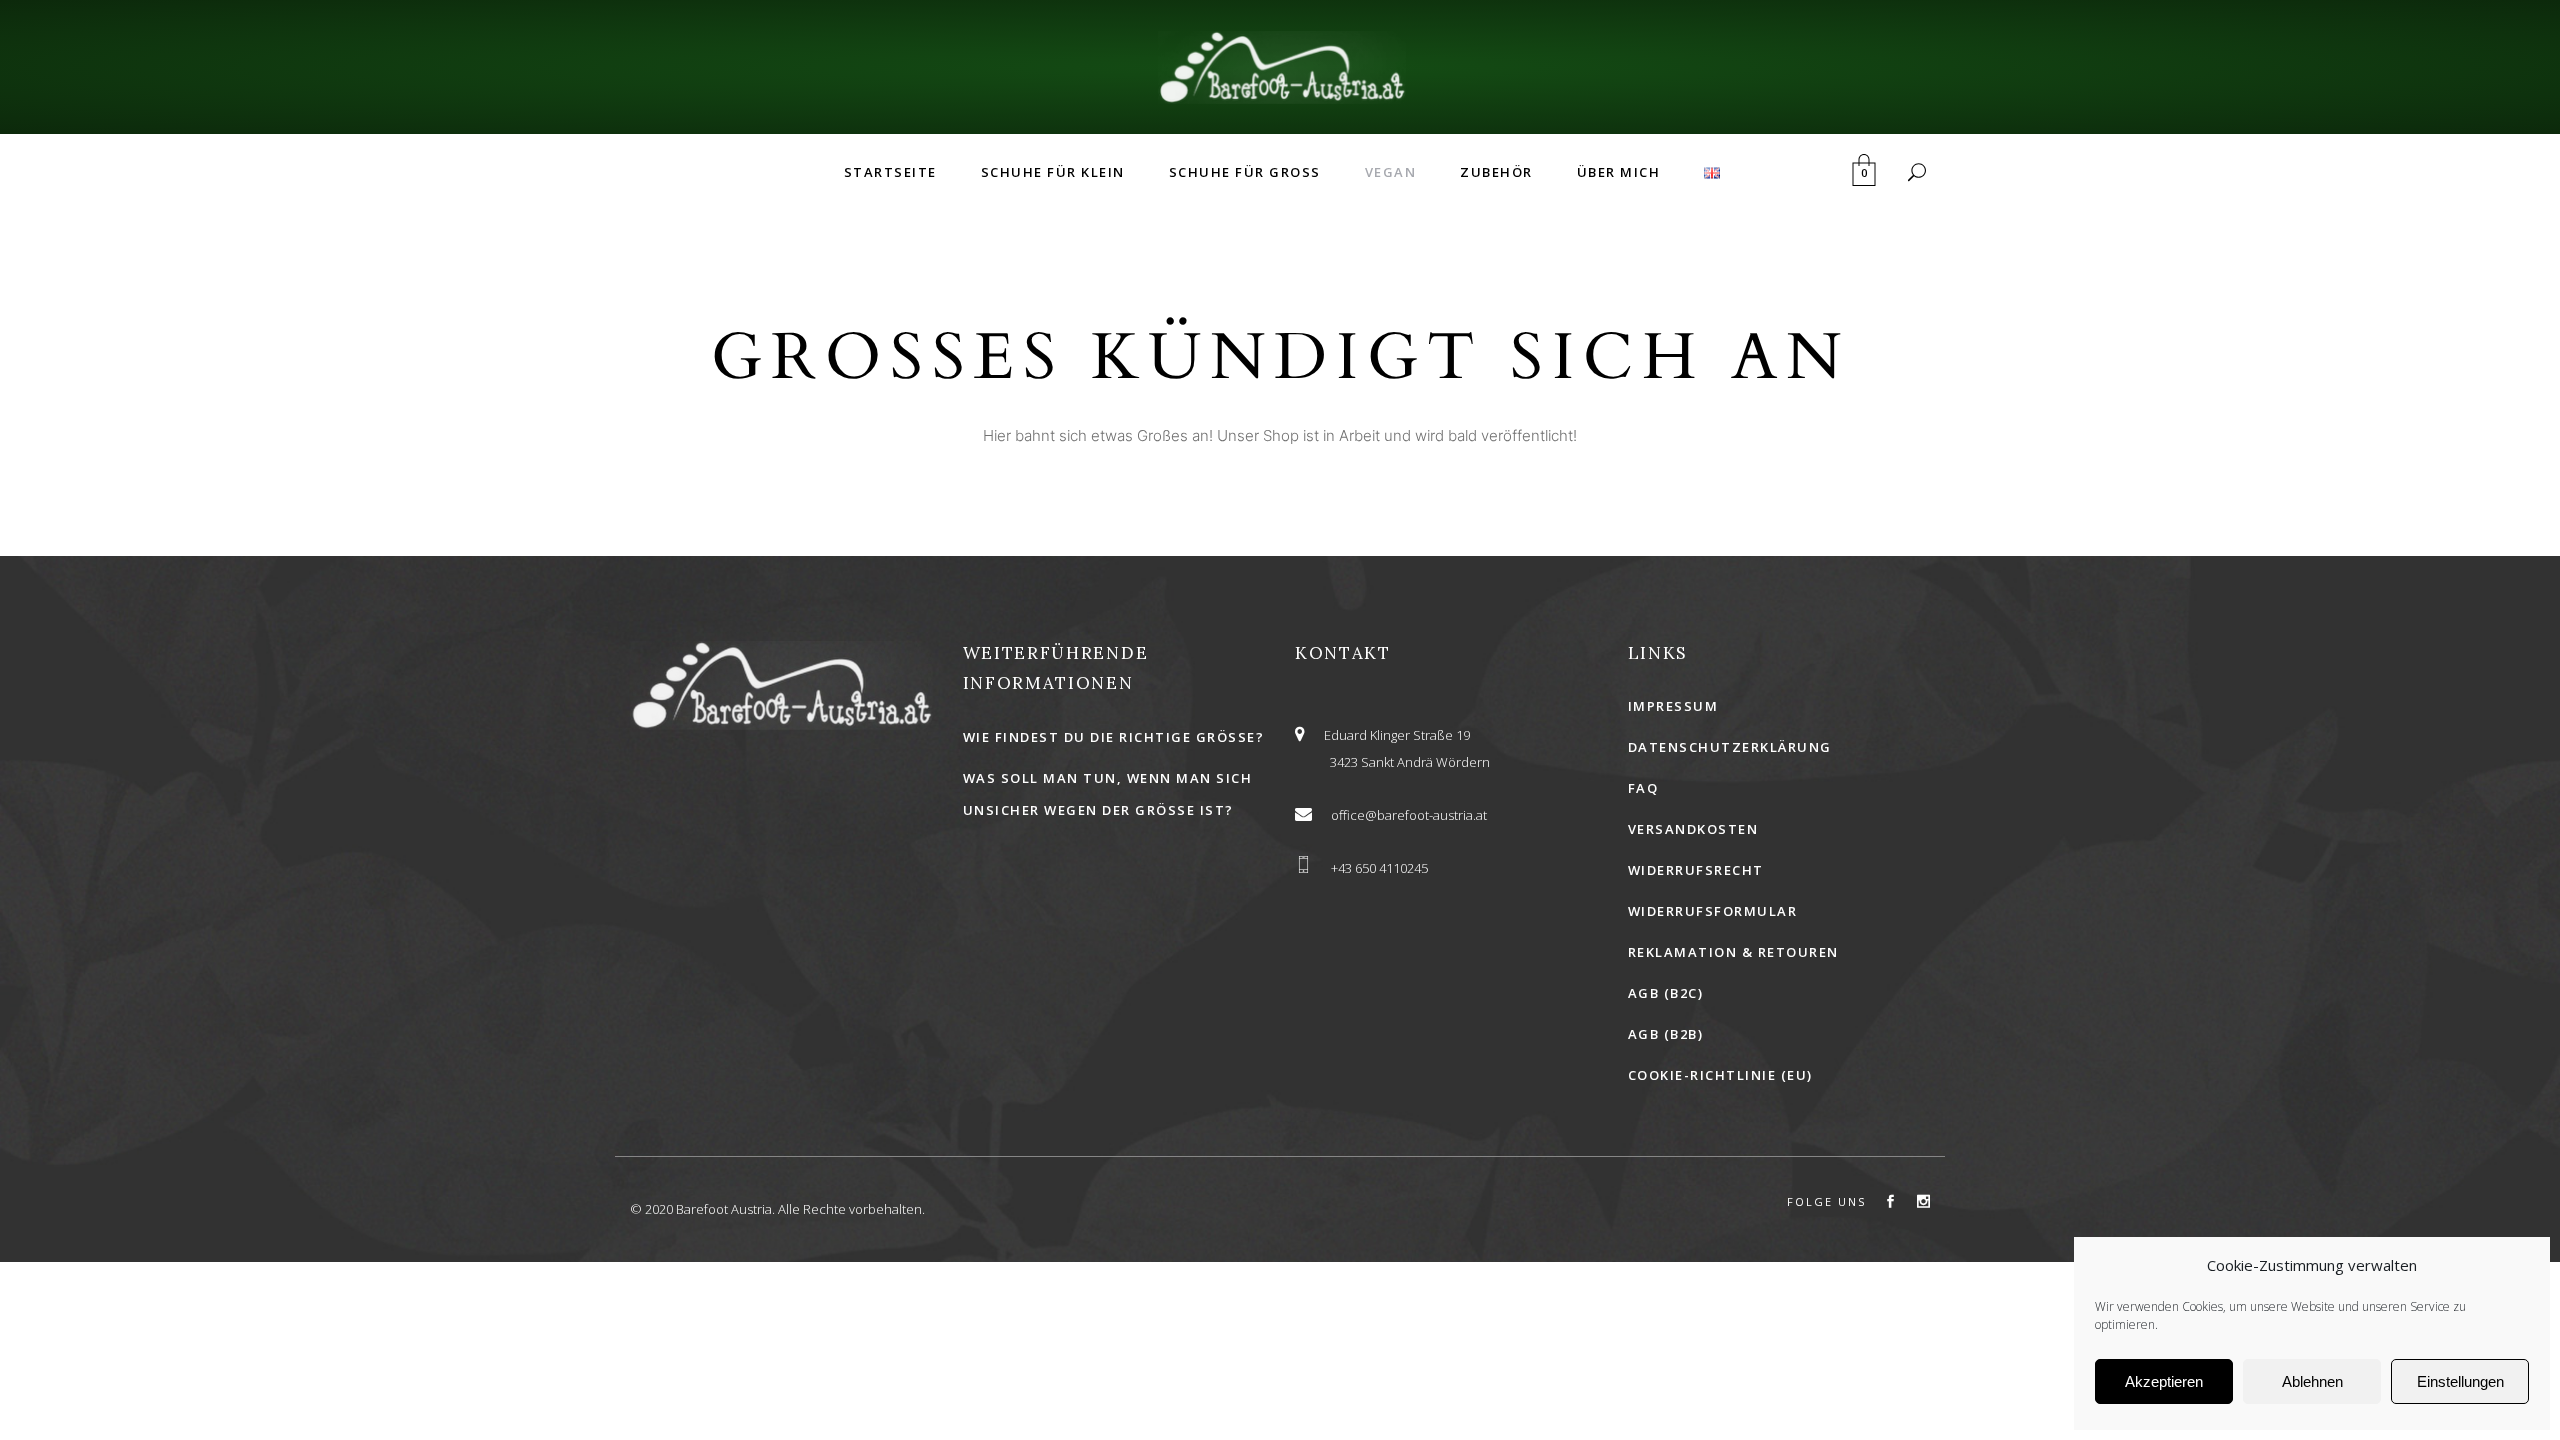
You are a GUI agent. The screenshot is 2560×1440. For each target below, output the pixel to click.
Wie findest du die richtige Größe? (1114, 737)
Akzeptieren (2164, 1381)
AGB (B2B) (1666, 1034)
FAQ (1643, 788)
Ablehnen (2312, 1381)
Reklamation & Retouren (1733, 952)
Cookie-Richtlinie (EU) (1720, 1075)
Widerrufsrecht (1696, 870)
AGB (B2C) (1666, 993)
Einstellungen (2460, 1381)
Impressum (1673, 706)
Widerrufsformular (1713, 911)
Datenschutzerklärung (1730, 747)
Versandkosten (1693, 829)
